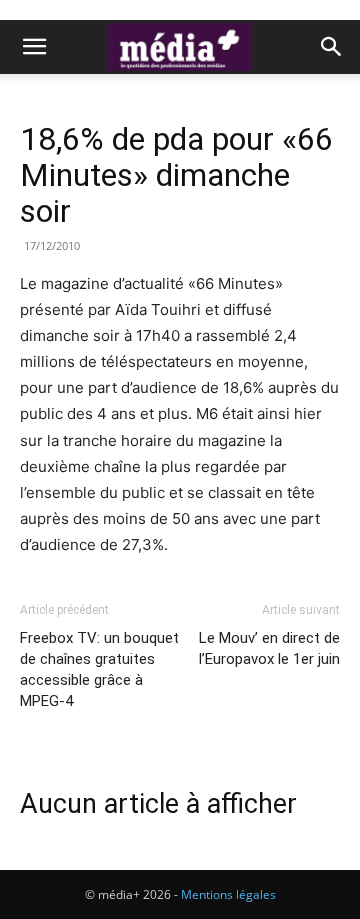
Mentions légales (228, 894)
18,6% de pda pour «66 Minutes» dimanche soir (176, 175)
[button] (34, 47)
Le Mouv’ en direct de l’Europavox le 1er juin (269, 648)
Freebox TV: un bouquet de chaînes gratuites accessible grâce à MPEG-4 (99, 669)
